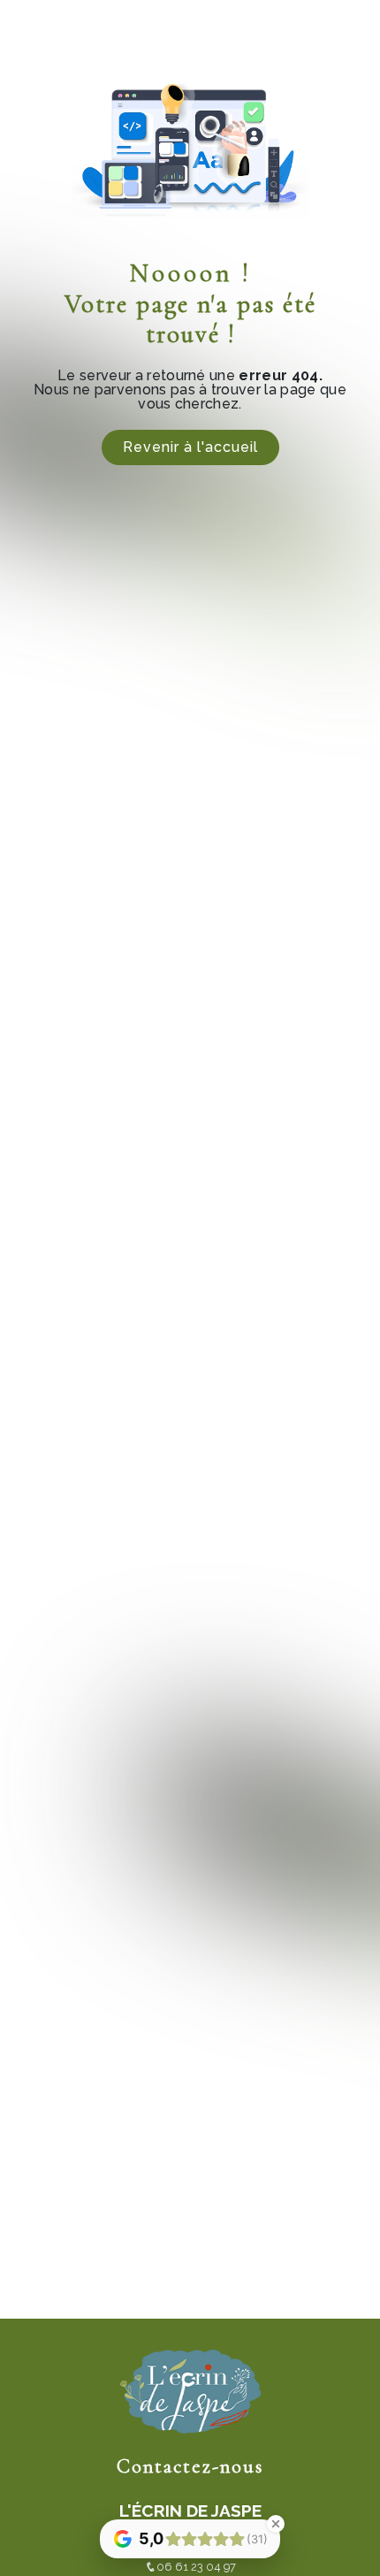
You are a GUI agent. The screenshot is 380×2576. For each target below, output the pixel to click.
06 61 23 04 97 (196, 2567)
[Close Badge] (276, 2524)
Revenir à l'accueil (190, 447)
